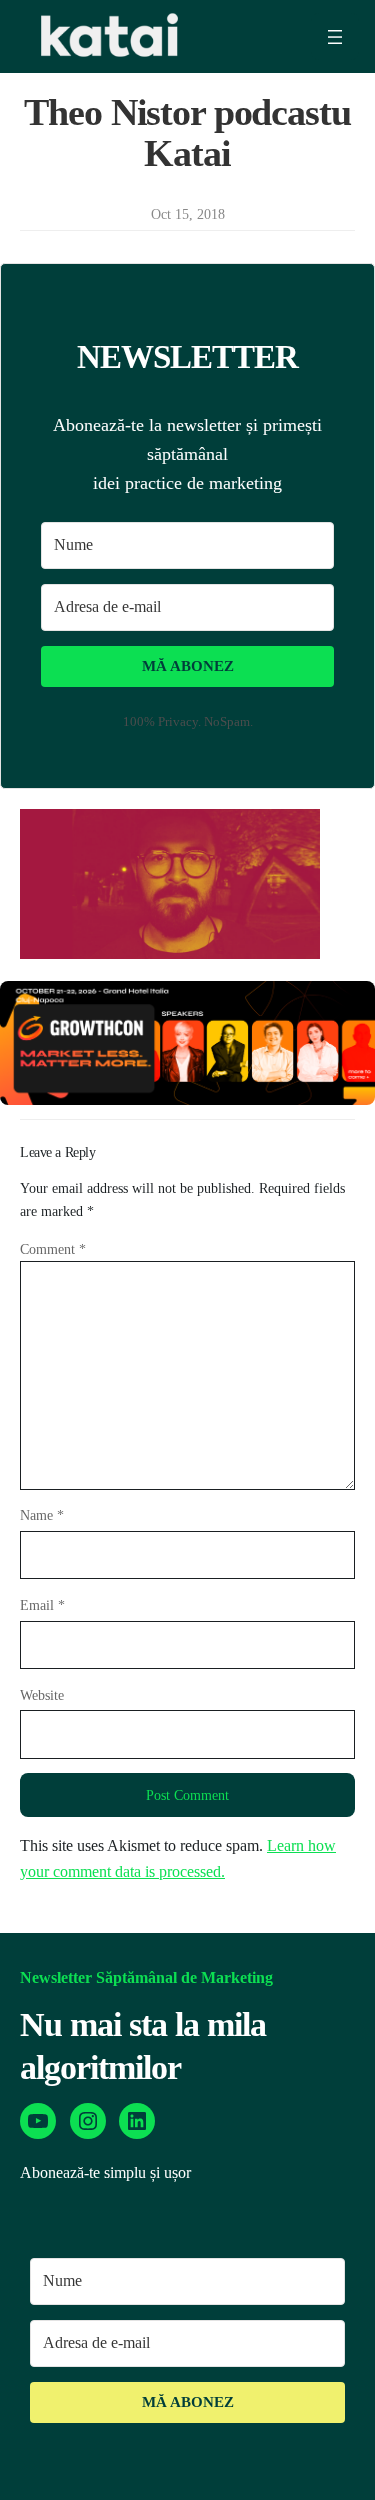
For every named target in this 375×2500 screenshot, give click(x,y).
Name (42, 1515)
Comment (53, 1249)
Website (42, 1695)
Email (42, 1605)
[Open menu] (335, 36)
